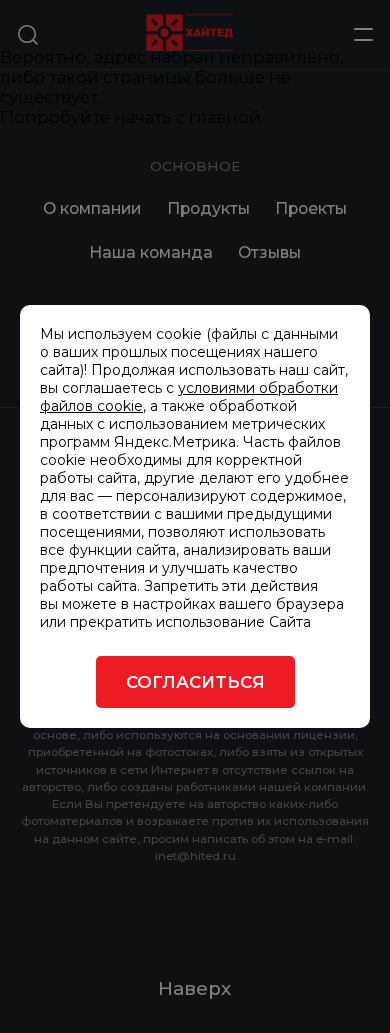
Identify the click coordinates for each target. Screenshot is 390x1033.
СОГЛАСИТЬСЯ (195, 682)
